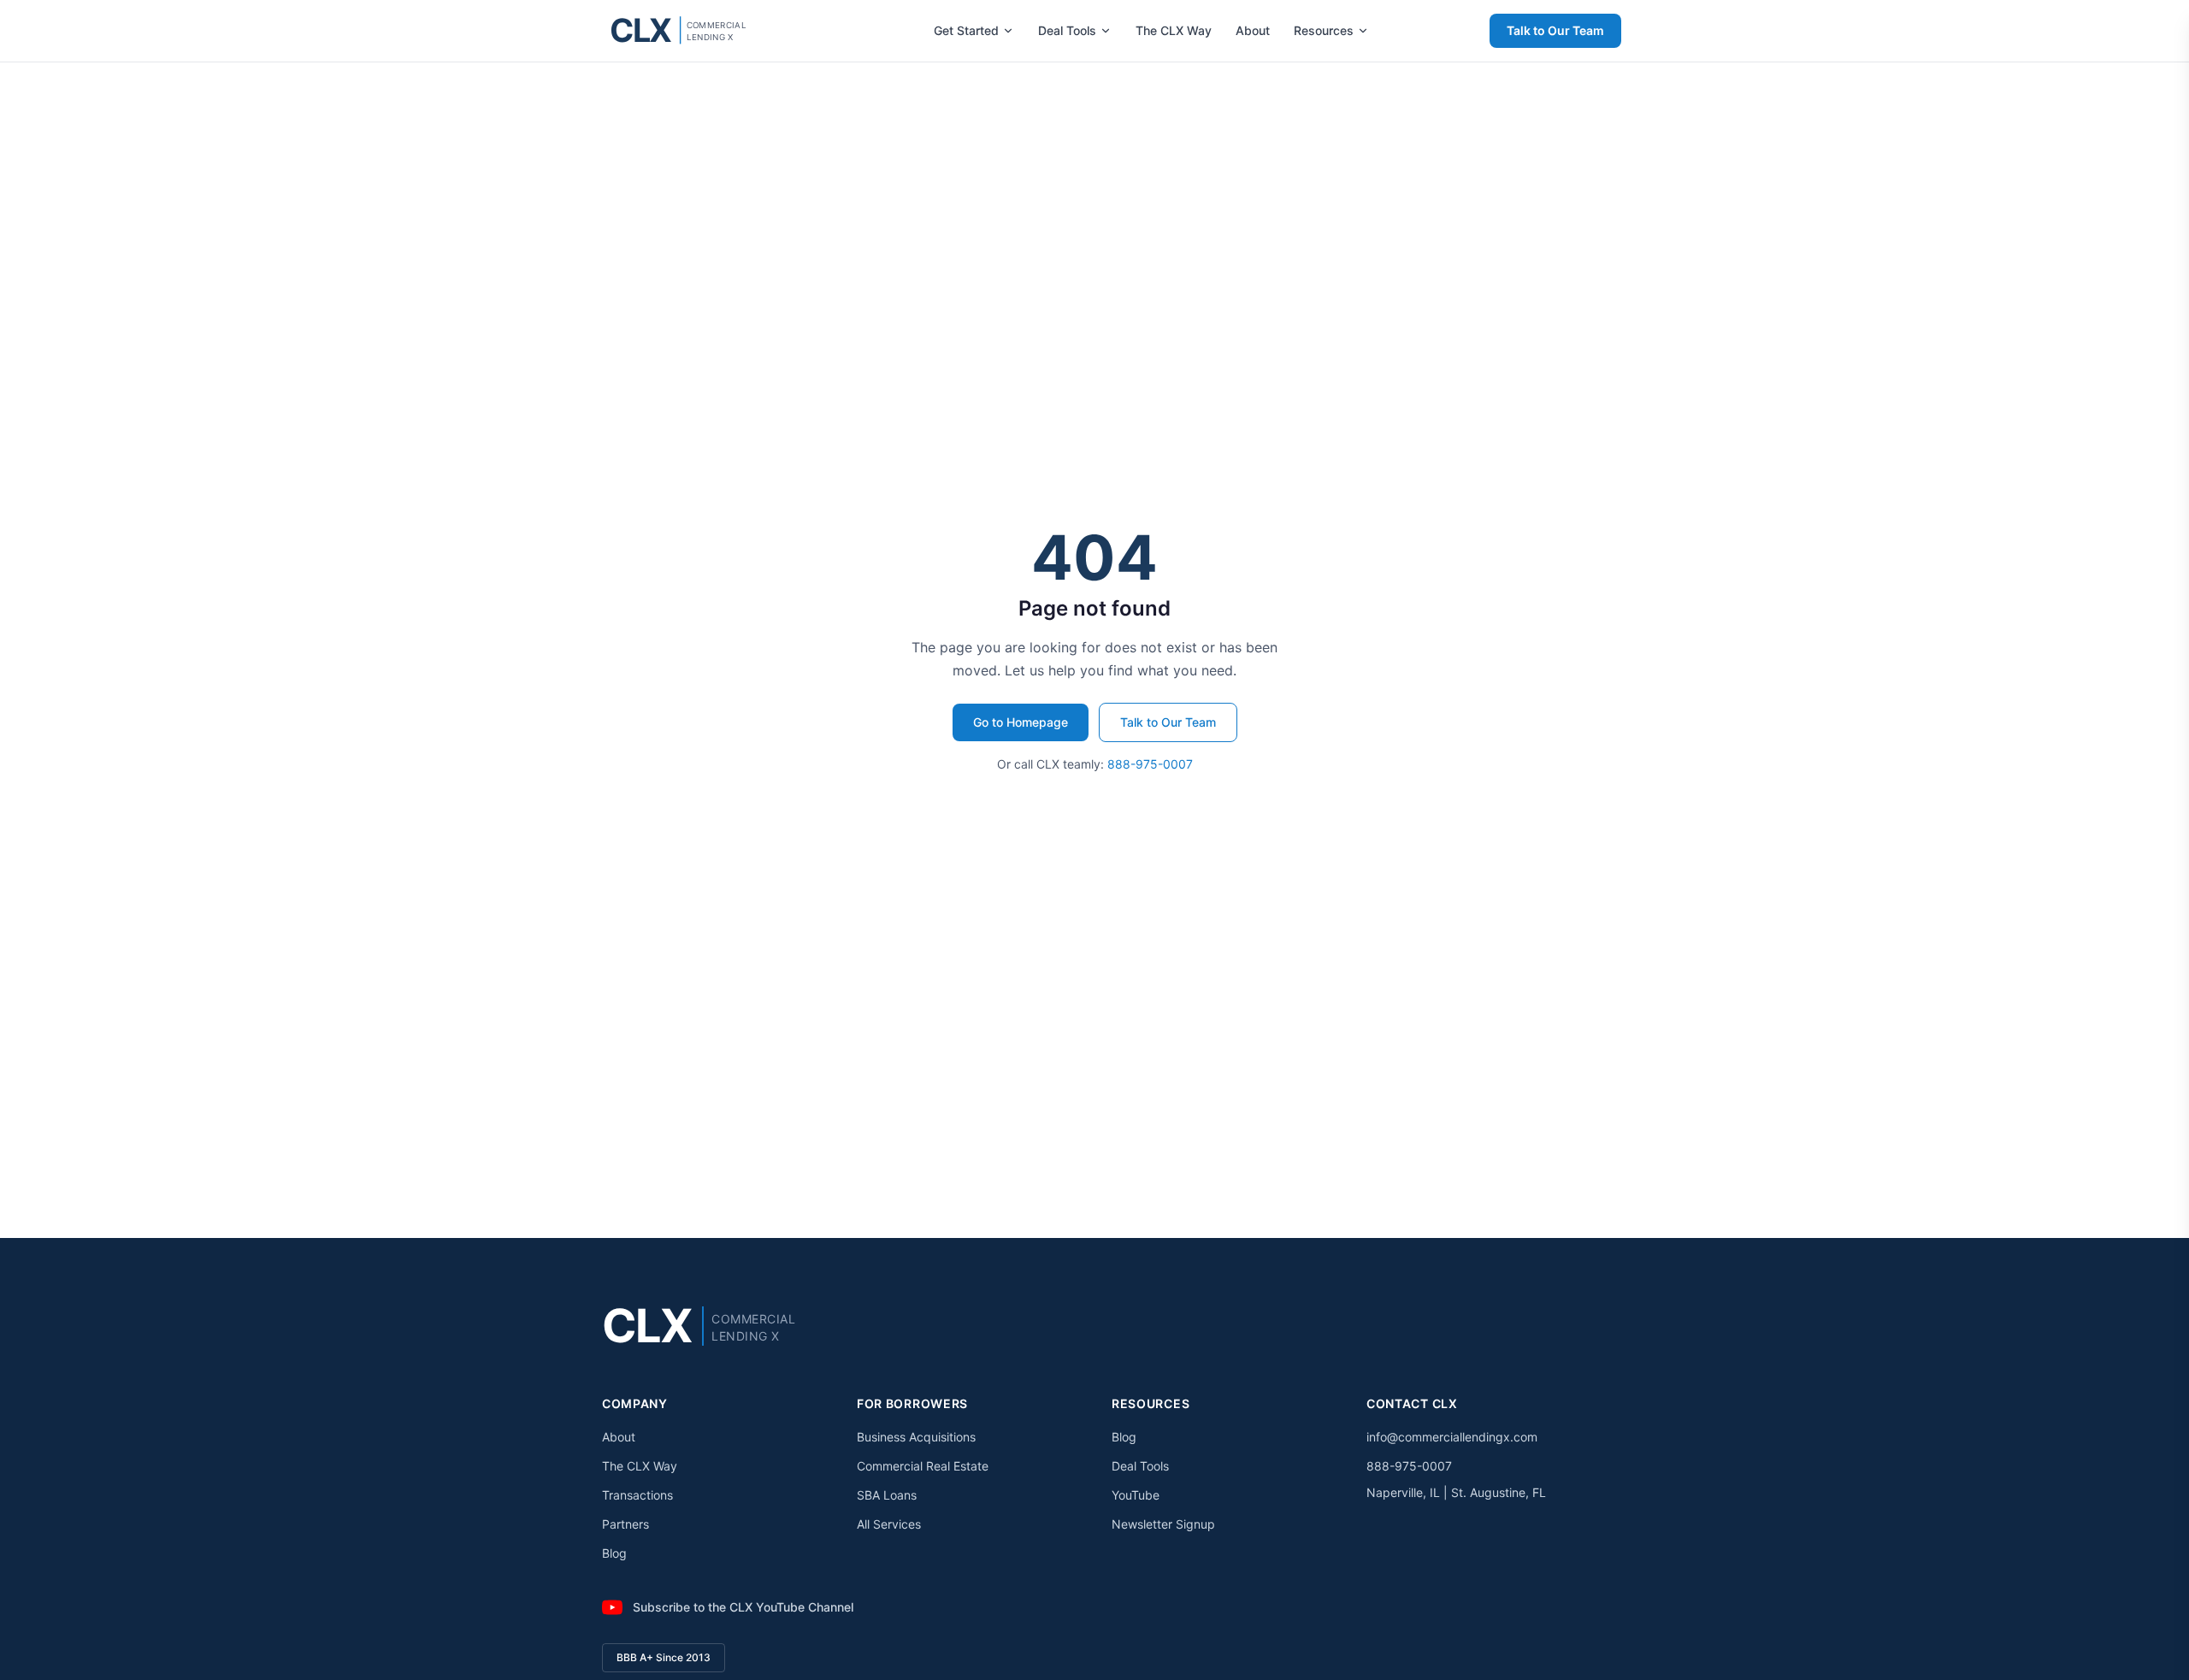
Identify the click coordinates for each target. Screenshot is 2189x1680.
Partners (625, 1524)
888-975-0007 (1150, 764)
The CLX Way (1174, 30)
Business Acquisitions (916, 1437)
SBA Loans (887, 1495)
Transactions (637, 1495)
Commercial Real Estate (923, 1466)
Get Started (966, 30)
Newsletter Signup (1163, 1524)
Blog (614, 1553)
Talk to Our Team (1555, 30)
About (1253, 30)
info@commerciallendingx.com (1452, 1437)
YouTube (1136, 1495)
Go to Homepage (1021, 722)
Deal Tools (1067, 30)
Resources (1324, 30)
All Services (889, 1524)
